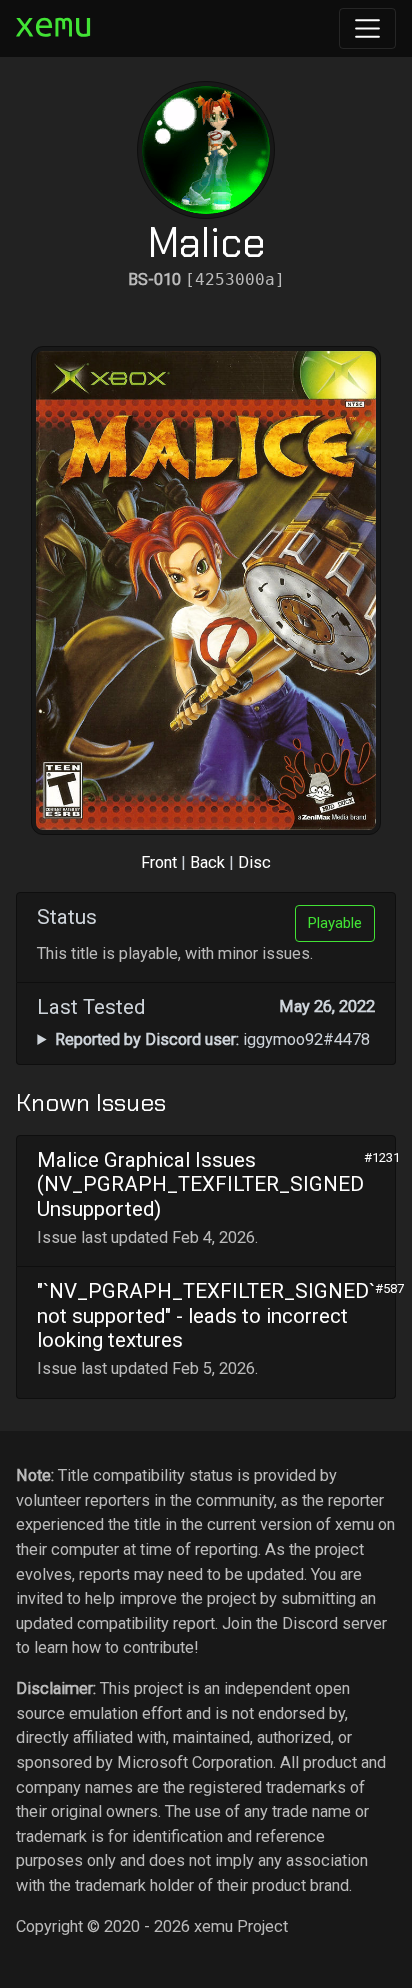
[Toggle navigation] (367, 28)
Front (159, 862)
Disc (254, 862)
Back (207, 862)
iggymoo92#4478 (212, 1039)
